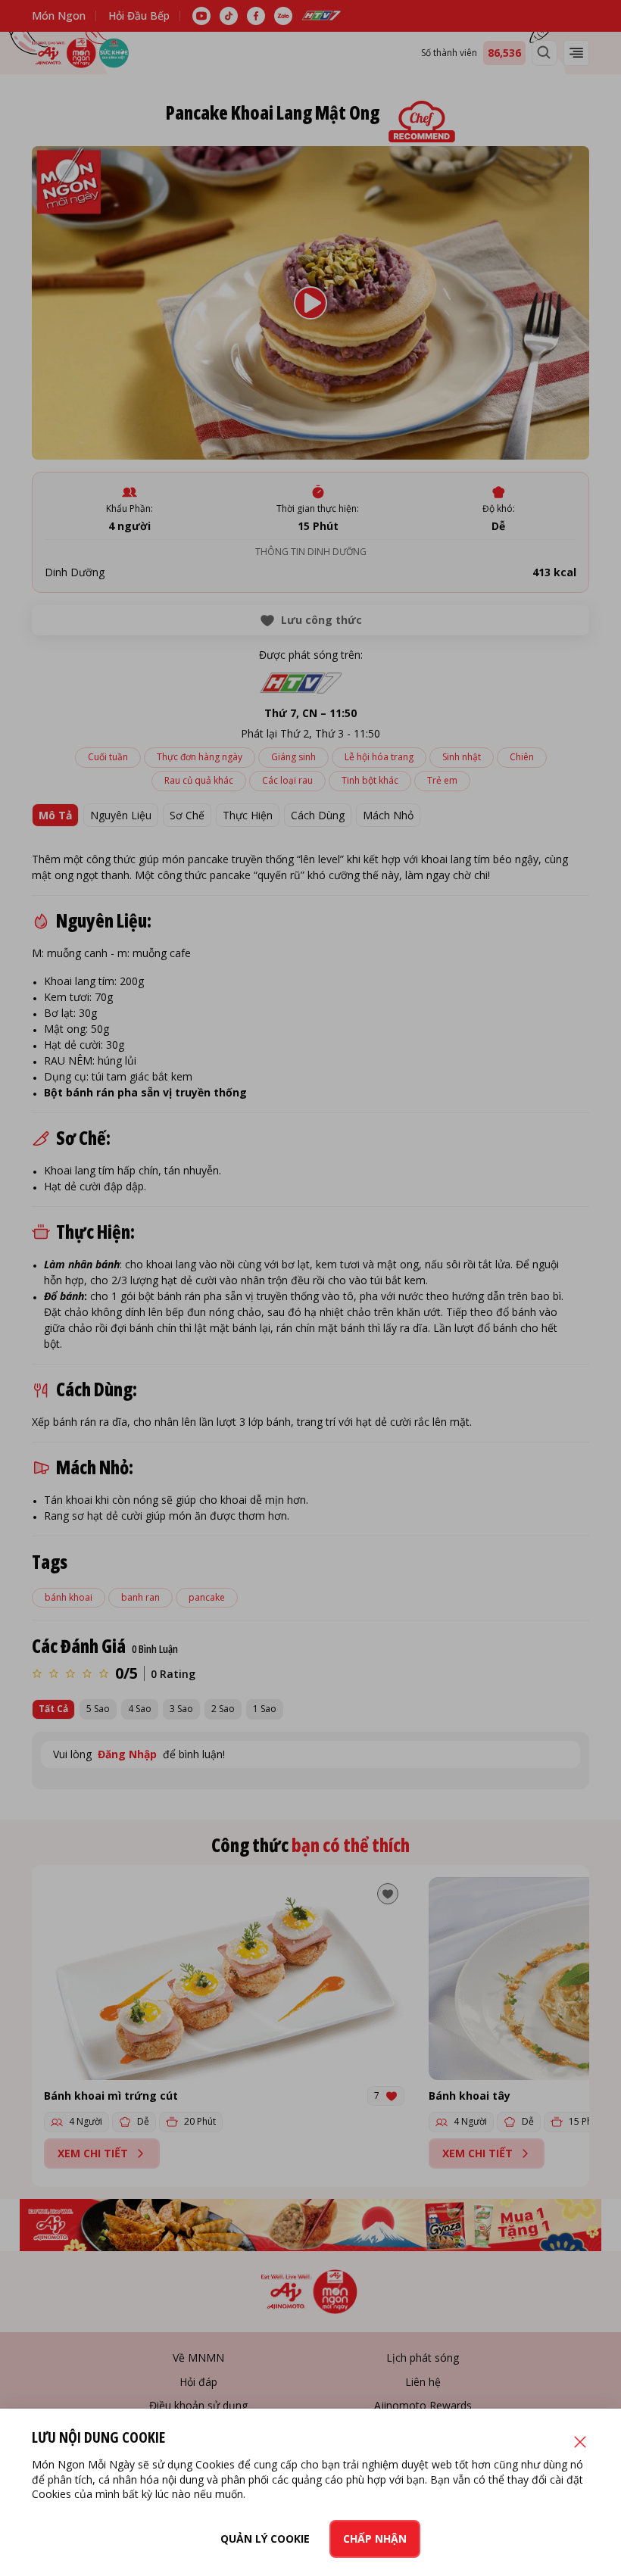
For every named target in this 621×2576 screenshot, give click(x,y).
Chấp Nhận (375, 2539)
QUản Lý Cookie (265, 2539)
